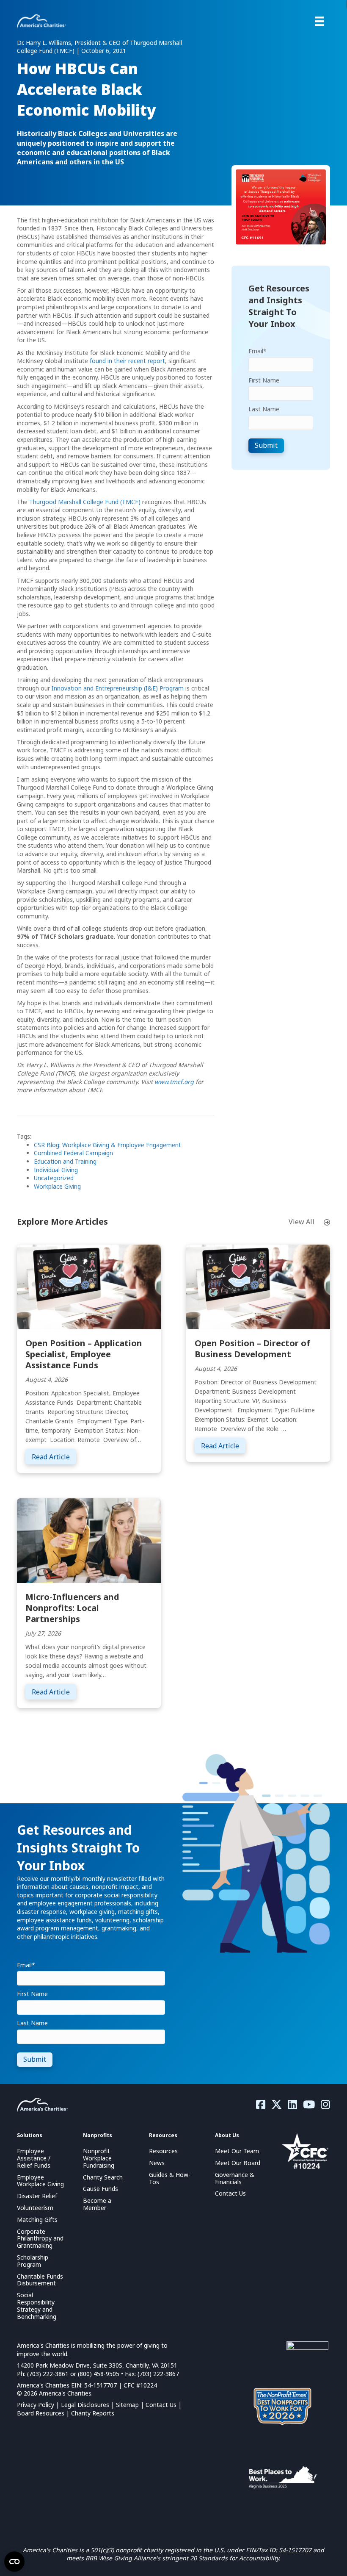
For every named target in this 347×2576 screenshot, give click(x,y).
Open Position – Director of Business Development (252, 1349)
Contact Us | (164, 2405)
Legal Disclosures (85, 2405)
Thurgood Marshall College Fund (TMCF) (85, 502)
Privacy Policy (36, 2405)
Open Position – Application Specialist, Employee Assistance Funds (84, 1354)
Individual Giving (56, 1170)
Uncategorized (54, 1178)
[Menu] (319, 21)
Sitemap (127, 2405)
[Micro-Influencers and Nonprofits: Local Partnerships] (89, 1540)
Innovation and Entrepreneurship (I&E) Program (118, 688)
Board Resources (41, 2413)
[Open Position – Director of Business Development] (258, 1286)
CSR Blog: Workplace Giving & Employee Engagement (107, 1145)
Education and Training (65, 1161)
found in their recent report (127, 361)
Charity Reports (93, 2413)
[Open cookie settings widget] (14, 2562)
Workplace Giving (57, 1186)
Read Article (54, 1457)
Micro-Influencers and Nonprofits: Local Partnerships (72, 1608)
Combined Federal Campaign (73, 1153)
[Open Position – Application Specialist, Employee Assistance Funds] (89, 1286)
